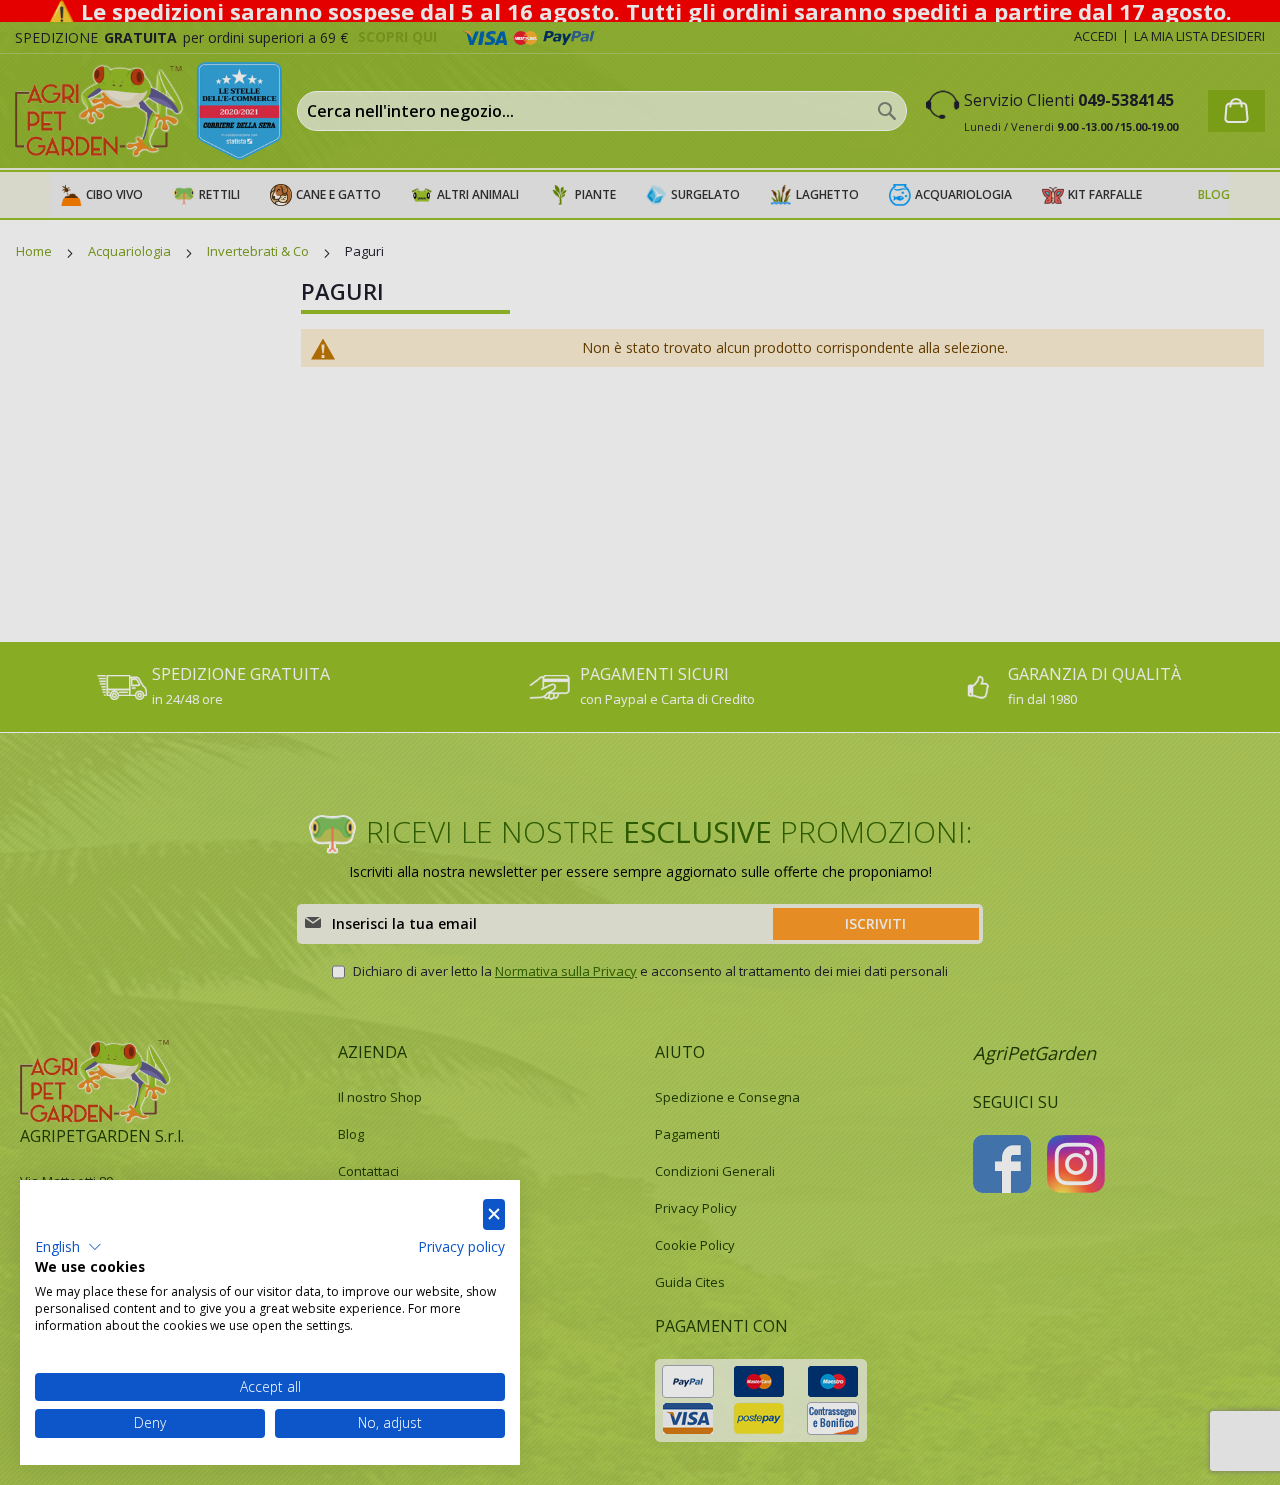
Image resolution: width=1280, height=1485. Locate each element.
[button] (68, 1247)
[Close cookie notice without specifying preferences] (494, 1214)
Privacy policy (461, 1246)
